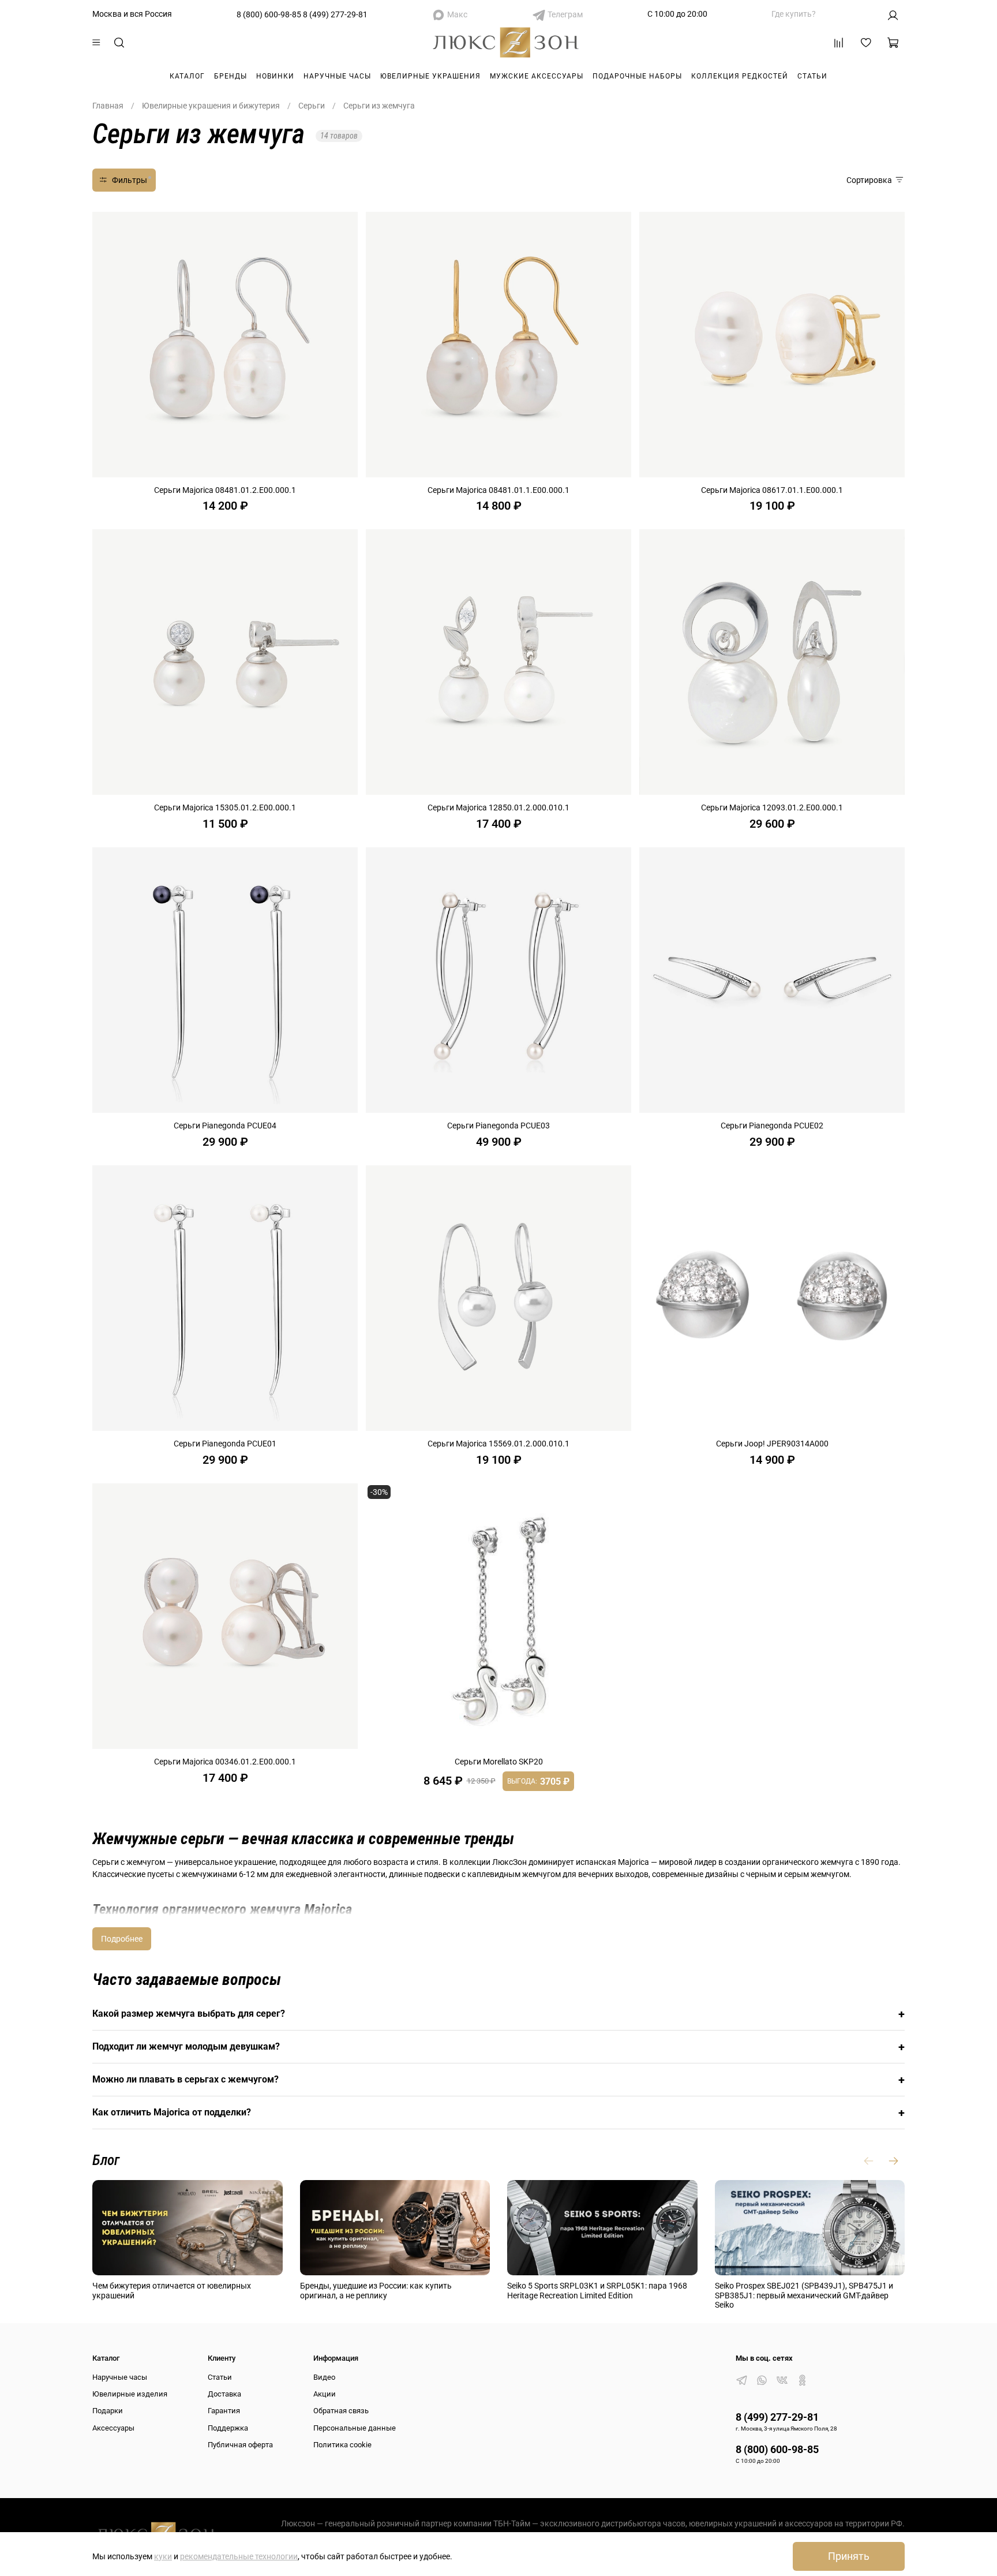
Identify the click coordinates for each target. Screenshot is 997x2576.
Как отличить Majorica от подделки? (498, 2113)
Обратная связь (341, 2411)
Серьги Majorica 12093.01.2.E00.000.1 (772, 807)
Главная (108, 106)
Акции (325, 2394)
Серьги (312, 106)
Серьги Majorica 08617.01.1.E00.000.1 (772, 490)
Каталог (187, 76)
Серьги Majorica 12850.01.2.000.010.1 (498, 807)
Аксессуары (113, 2428)
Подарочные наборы (637, 76)
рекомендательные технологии (239, 2556)
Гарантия (224, 2411)
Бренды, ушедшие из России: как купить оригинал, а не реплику (376, 2291)
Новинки (275, 76)
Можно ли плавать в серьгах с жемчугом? (498, 2080)
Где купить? (794, 14)
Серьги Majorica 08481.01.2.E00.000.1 (225, 490)
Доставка (224, 2394)
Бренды (230, 76)
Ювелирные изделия (130, 2394)
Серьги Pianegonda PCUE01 (225, 1444)
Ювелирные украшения (430, 76)
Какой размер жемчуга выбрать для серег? (498, 2014)
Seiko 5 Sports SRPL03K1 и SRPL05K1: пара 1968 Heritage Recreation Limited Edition (597, 2291)
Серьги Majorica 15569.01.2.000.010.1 (498, 1444)
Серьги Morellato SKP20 (499, 1762)
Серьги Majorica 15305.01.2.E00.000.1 (225, 807)
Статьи (812, 76)
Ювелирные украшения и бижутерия (211, 106)
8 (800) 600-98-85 (269, 14)
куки (163, 2556)
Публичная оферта (240, 2445)
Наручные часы (337, 76)
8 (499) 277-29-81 (335, 14)
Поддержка (228, 2428)
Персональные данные (355, 2428)
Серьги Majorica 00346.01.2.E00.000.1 (225, 1762)
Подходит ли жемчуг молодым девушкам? (498, 2047)
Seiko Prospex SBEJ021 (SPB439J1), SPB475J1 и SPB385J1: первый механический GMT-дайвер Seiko (804, 2295)
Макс (457, 14)
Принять (849, 2556)
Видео (324, 2377)
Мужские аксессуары (537, 76)
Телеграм (565, 14)
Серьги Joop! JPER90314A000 (772, 1444)
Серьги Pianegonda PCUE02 (772, 1126)
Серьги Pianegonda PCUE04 (225, 1126)
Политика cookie (342, 2445)
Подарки (108, 2411)
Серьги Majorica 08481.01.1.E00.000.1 (498, 490)
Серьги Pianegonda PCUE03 (498, 1126)
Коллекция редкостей (740, 76)
